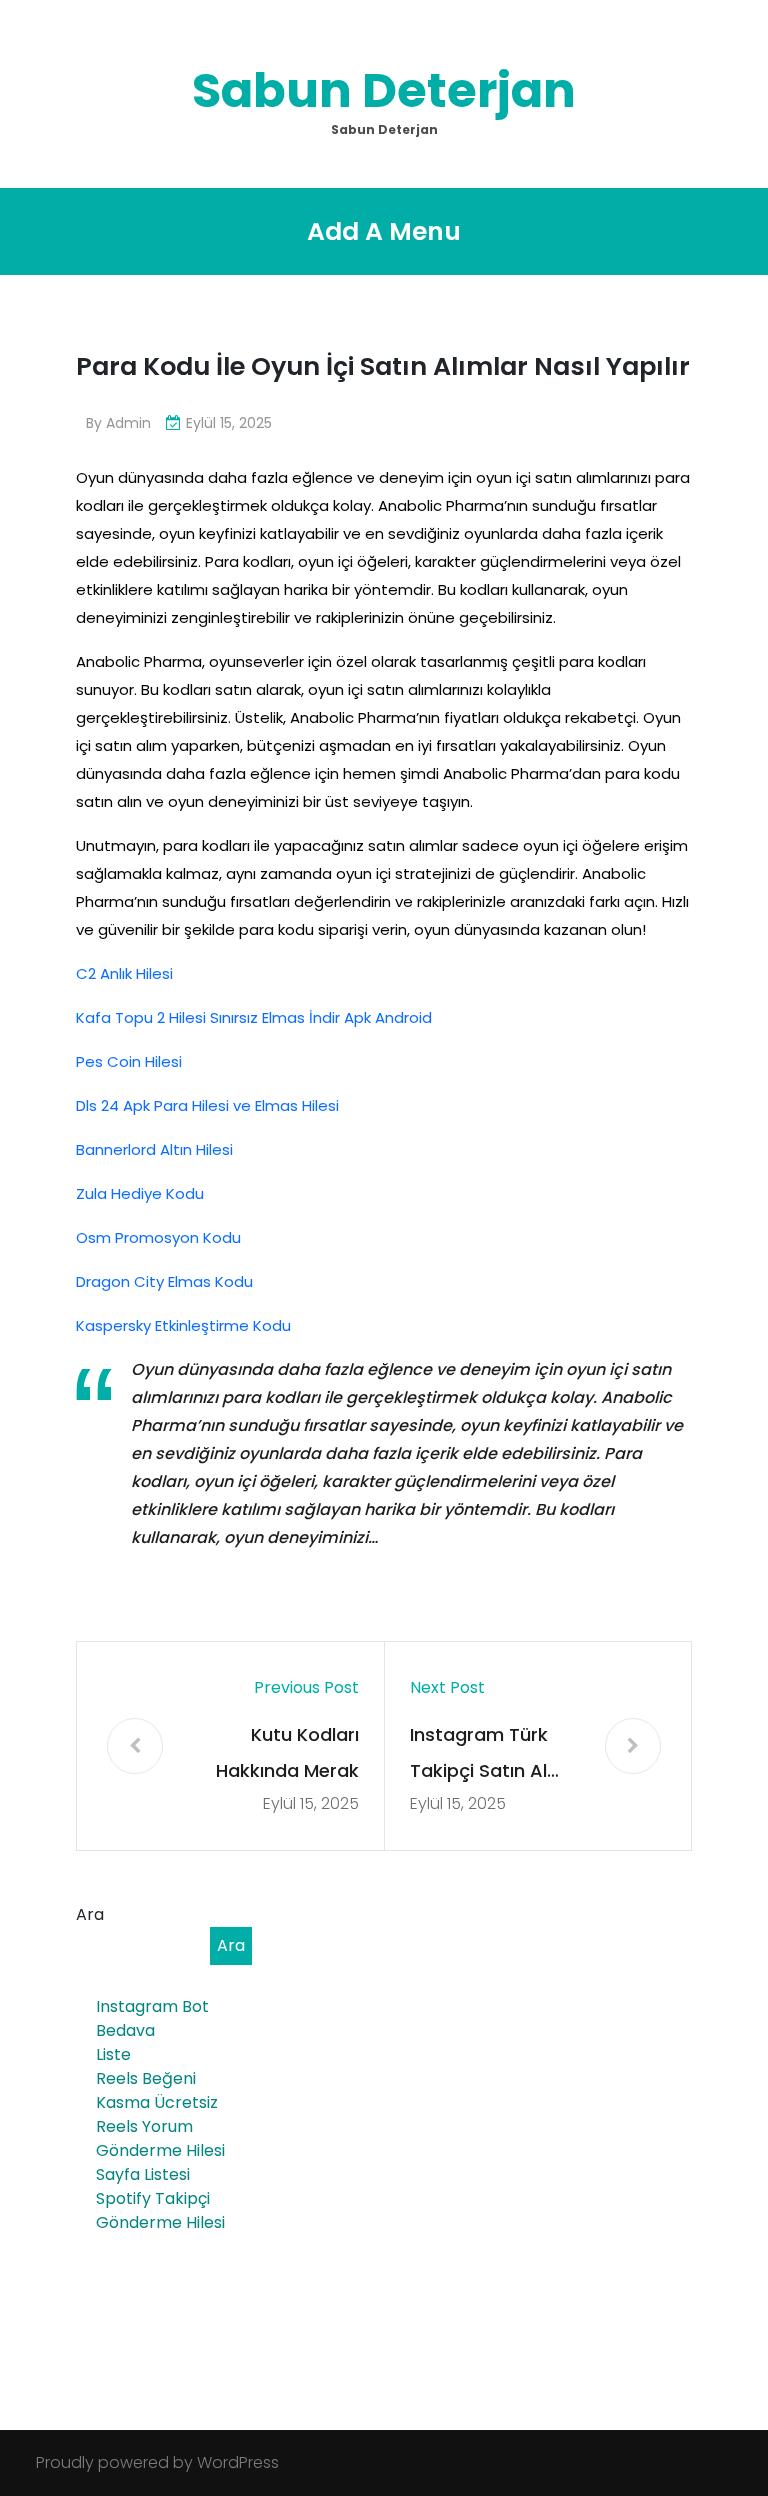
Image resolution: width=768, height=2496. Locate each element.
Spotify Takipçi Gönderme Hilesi (160, 2210)
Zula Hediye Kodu (140, 1193)
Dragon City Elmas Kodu (164, 1281)
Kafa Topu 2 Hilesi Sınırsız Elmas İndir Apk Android (254, 1017)
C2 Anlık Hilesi (124, 973)
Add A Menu (384, 231)
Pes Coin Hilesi (129, 1061)
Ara (90, 1914)
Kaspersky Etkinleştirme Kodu (183, 1325)
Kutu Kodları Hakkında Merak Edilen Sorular (287, 1755)
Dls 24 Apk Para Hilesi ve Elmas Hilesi (207, 1105)
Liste (113, 2054)
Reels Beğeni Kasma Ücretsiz (157, 2090)
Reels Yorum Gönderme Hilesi (160, 2138)
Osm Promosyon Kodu (158, 1237)
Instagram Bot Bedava (152, 2018)
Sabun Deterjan (384, 90)
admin (128, 423)
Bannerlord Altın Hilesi (154, 1149)
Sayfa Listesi (143, 2174)
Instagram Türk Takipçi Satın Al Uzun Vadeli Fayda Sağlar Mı (491, 1755)
